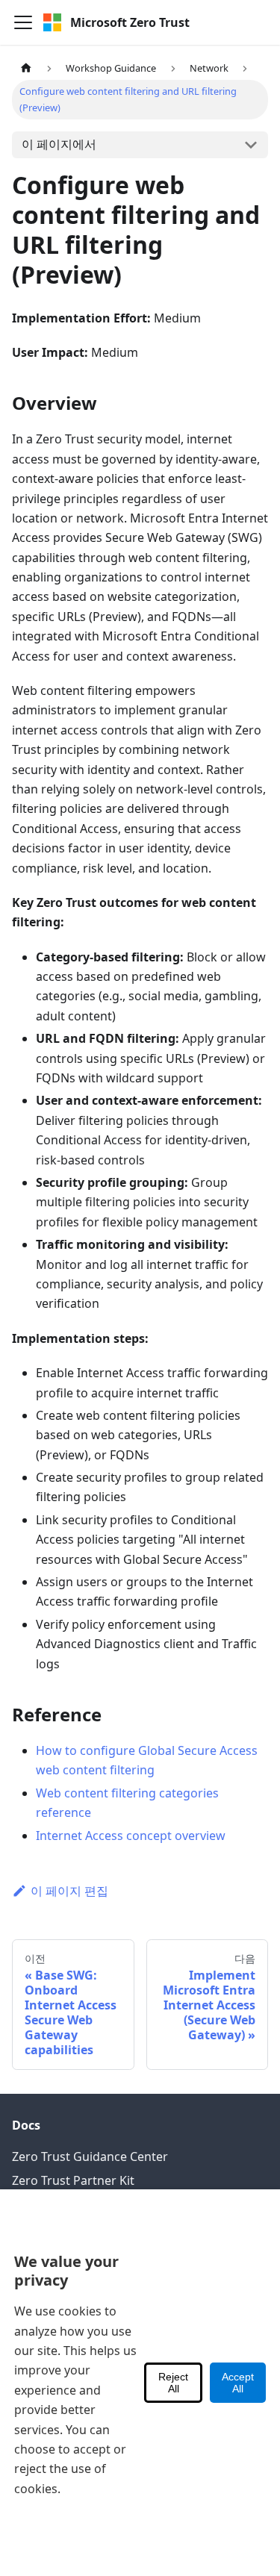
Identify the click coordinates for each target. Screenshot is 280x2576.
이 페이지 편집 (69, 1891)
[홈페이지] (26, 68)
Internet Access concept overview (131, 1836)
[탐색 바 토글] (23, 22)
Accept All (238, 2383)
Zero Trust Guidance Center (90, 2156)
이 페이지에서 (59, 144)
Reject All (173, 2383)
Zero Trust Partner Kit (73, 2180)
